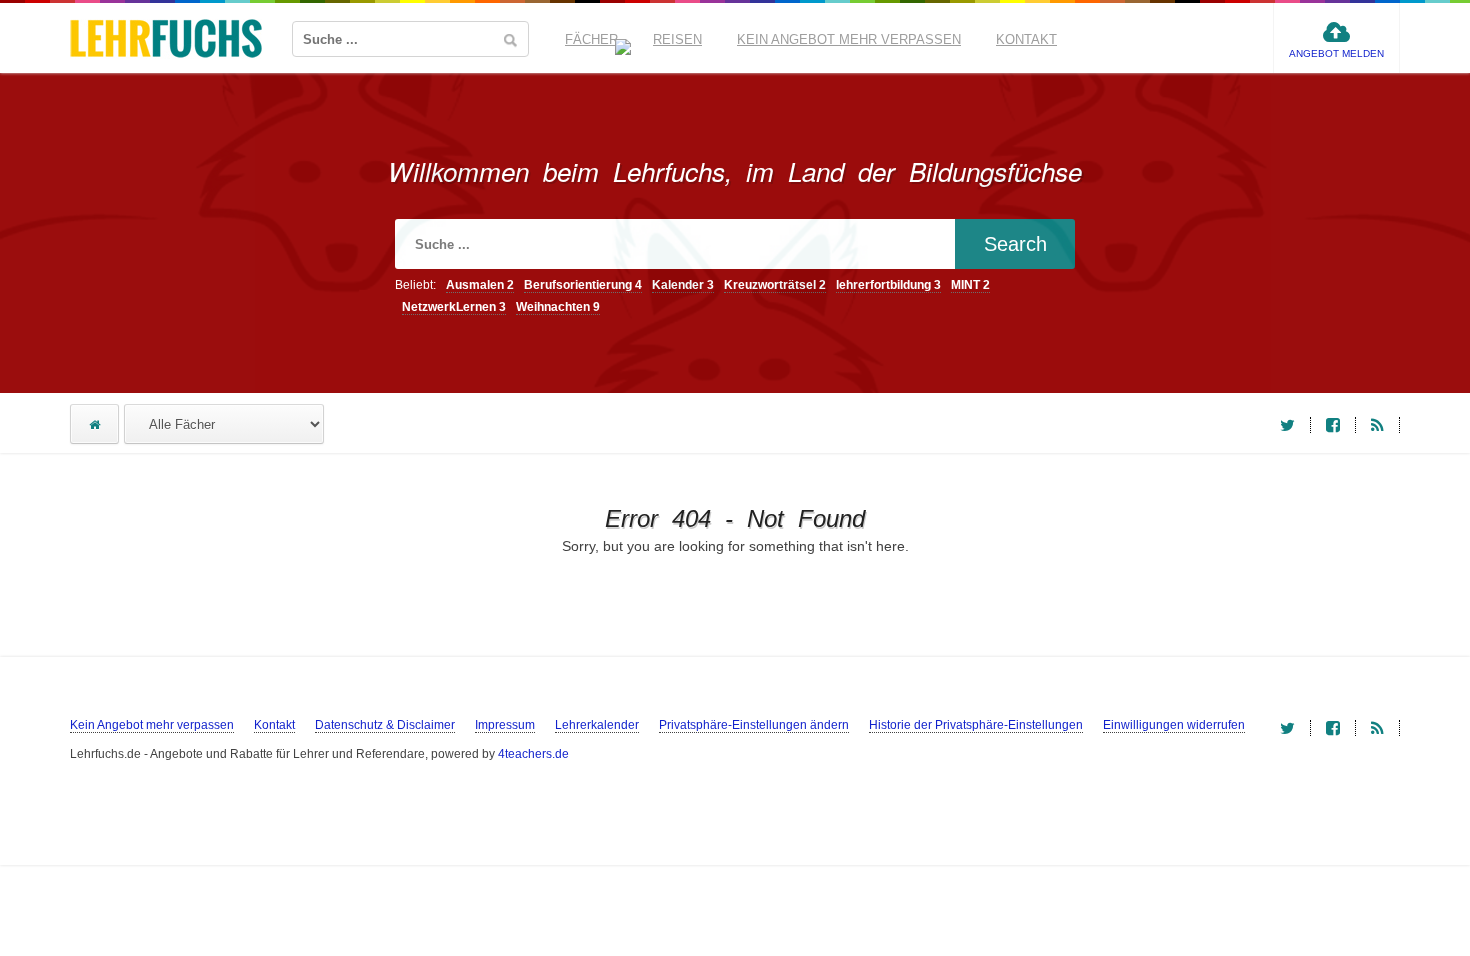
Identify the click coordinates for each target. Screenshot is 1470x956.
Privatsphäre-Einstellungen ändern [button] (754, 725)
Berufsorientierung (583, 285)
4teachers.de (533, 754)
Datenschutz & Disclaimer (385, 725)
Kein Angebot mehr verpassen (849, 39)
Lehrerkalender (597, 725)
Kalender (683, 285)
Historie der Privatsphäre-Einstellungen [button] (976, 725)
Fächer (591, 39)
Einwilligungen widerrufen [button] (1174, 725)
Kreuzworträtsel (775, 285)
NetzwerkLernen (454, 307)
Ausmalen (480, 285)
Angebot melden (1336, 53)
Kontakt (1026, 39)
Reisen (677, 39)
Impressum (505, 725)
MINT (970, 285)
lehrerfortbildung (888, 285)
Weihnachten (558, 307)
